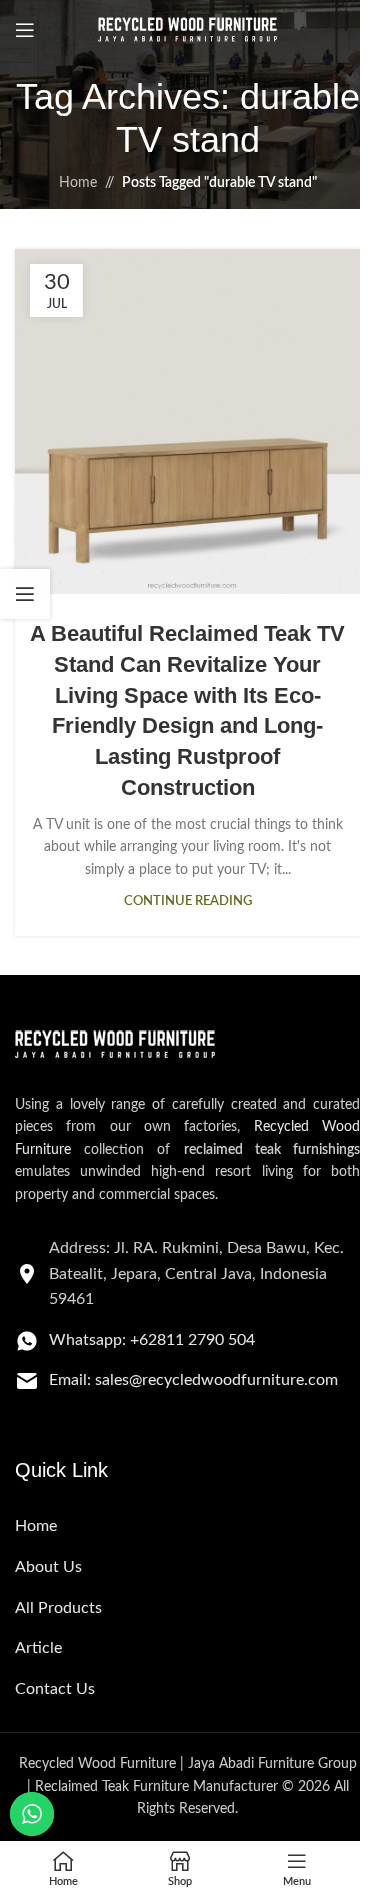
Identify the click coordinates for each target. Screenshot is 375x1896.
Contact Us (55, 1689)
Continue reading (188, 901)
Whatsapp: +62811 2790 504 (152, 1340)
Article (38, 1648)
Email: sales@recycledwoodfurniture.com (193, 1380)
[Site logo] (188, 30)
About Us (48, 1567)
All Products (58, 1608)
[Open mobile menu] (25, 30)
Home (78, 183)
